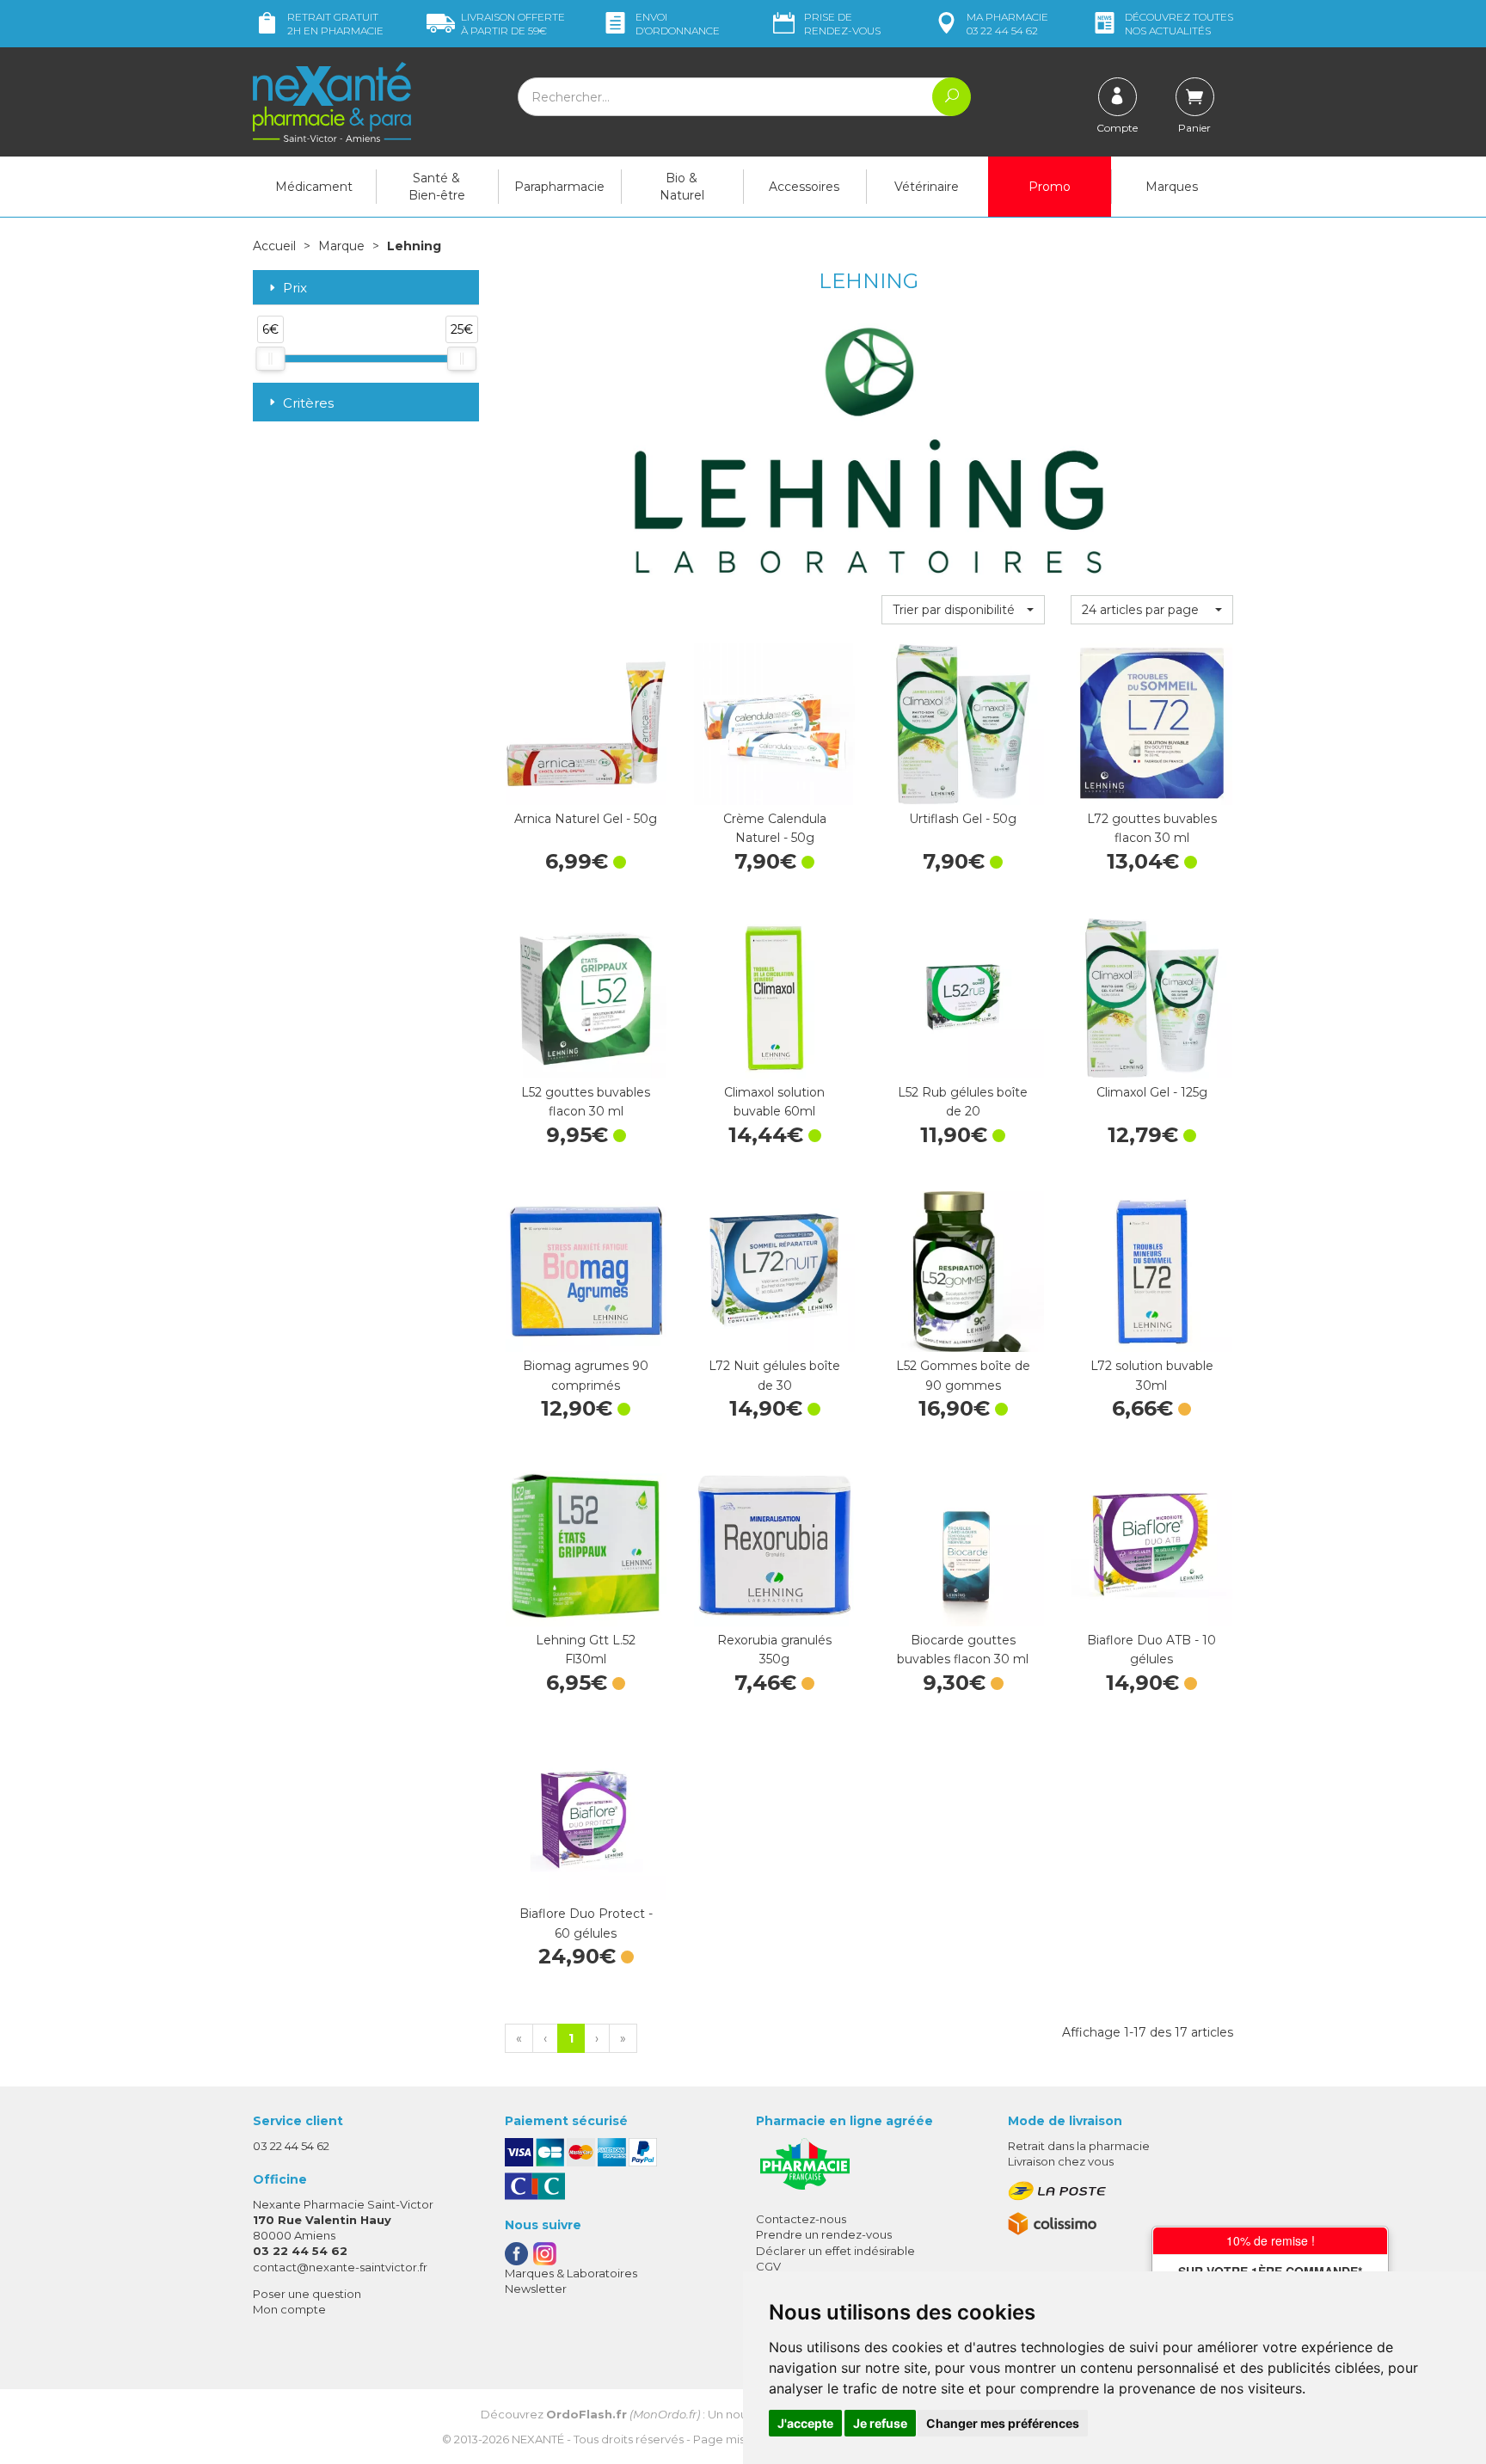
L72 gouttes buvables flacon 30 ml (1152, 828)
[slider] (270, 359)
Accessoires (804, 187)
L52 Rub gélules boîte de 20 (963, 1102)
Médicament (314, 187)
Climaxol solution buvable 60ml (774, 1102)
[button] (963, 610)
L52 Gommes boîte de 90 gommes (963, 1375)
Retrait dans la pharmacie (1079, 2146)
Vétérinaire (927, 187)
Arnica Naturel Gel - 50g (586, 819)
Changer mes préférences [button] (1003, 2423)
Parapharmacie (559, 187)
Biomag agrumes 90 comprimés (586, 1375)
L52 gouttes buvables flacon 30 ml (586, 1102)
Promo (1050, 187)
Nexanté (538, 2439)
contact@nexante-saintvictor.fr (340, 2267)
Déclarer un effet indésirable (835, 2251)
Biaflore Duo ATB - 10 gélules (1151, 1650)
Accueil (274, 246)
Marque (341, 246)
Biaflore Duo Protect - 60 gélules (586, 1923)
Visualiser (1151, 1335)
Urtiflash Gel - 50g (963, 819)
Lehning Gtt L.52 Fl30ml (586, 1650)
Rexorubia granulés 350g (774, 1650)
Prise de (842, 24)
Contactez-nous (801, 2219)
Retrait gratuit (335, 24)
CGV (768, 2266)
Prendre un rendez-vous (824, 2234)
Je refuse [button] (880, 2423)
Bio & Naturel (682, 187)
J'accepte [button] (805, 2423)
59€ (513, 24)
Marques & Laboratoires (571, 2273)
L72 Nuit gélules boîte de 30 (774, 1375)
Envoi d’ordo (678, 24)
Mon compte (289, 2309)
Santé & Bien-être (437, 187)
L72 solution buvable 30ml (1152, 1375)
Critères (308, 403)
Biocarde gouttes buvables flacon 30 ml (963, 1650)
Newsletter (536, 2289)
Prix (295, 289)
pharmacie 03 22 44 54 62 (1007, 24)
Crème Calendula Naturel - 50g (775, 828)
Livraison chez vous (1061, 2161)
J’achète (586, 788)
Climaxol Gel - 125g (1152, 1092)
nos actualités (1179, 24)
